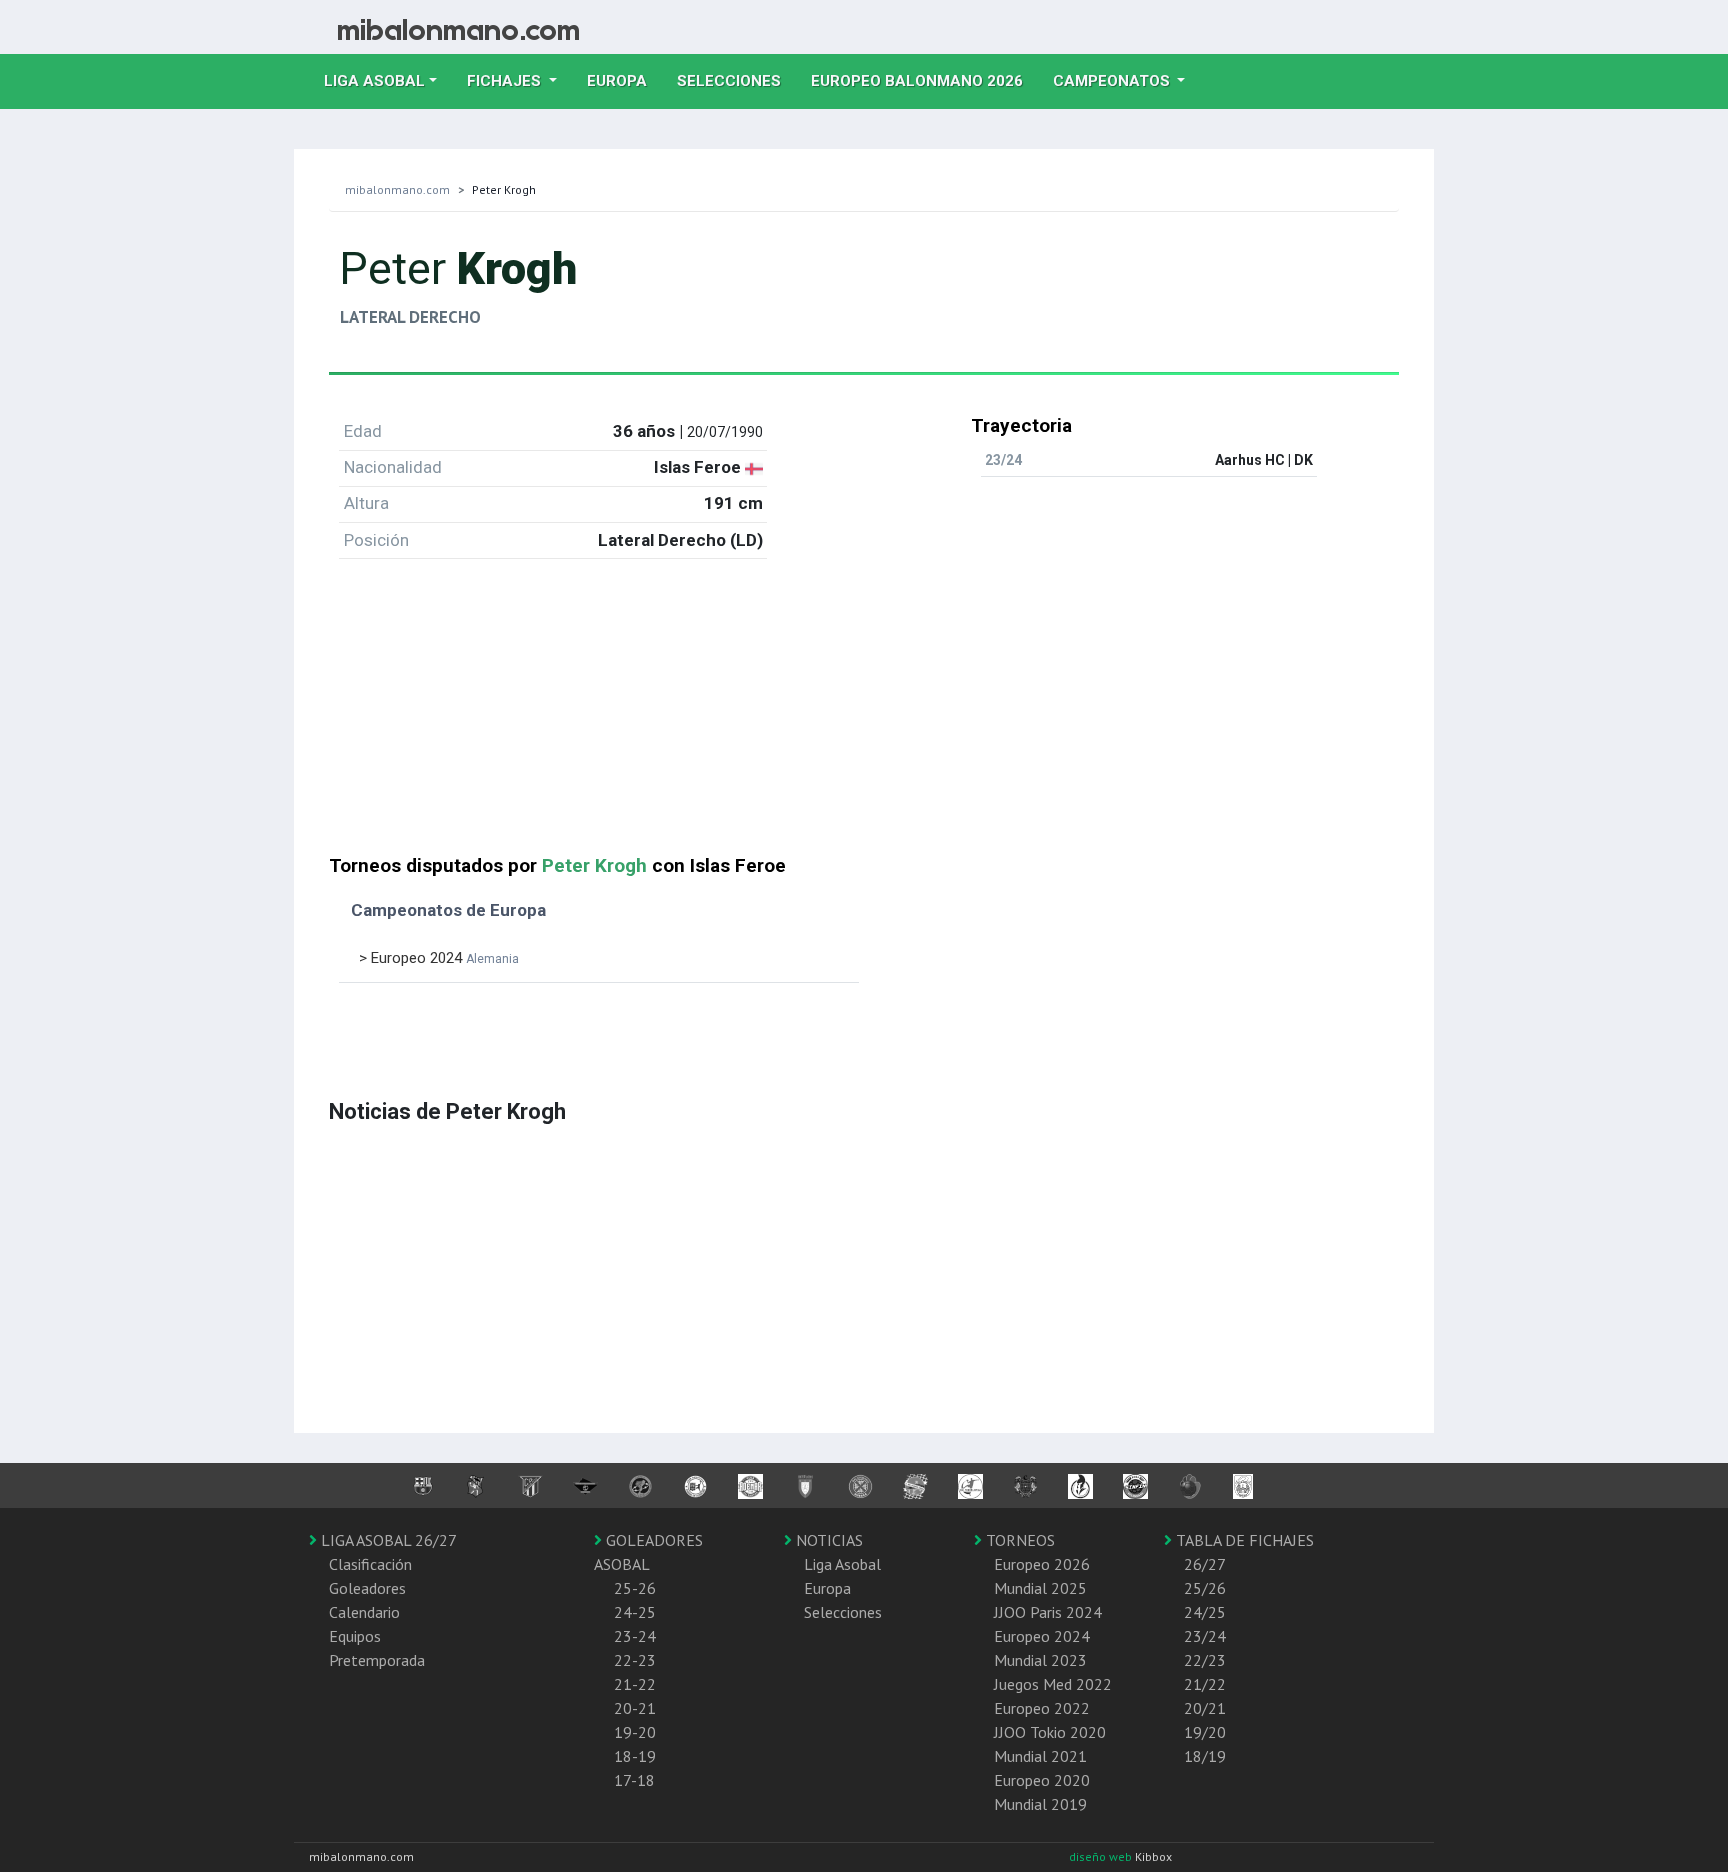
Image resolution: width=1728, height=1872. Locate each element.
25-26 (635, 1588)
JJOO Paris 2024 (1048, 1612)
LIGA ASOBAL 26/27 (387, 1540)
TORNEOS (1018, 1540)
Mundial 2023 (1040, 1660)
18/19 (1205, 1756)
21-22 (635, 1684)
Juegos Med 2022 (1053, 1684)
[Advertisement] (864, 715)
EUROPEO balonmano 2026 (924, 80)
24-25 (635, 1612)
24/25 (1205, 1612)
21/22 (1205, 1684)
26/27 (1205, 1564)
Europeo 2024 (1042, 1636)
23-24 (635, 1636)
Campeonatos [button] (1113, 81)
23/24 (1205, 1636)
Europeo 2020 (1042, 1780)
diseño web (1102, 1856)
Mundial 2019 (1040, 1804)
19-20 (635, 1732)
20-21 (635, 1708)
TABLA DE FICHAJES (1243, 1540)
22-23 (635, 1660)
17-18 (634, 1780)
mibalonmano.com (397, 189)
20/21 (1205, 1708)
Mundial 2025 (1040, 1588)
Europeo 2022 (1042, 1708)
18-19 (635, 1756)
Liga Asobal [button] (374, 81)
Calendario (364, 1612)
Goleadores (367, 1588)
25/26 (1205, 1588)
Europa (624, 80)
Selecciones (736, 80)
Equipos (355, 1636)
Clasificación (370, 1564)
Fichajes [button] (506, 81)
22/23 (1205, 1660)
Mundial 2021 (1040, 1756)
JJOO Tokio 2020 (1050, 1732)
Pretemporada (377, 1660)
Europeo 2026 (1042, 1564)
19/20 (1205, 1732)
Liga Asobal (842, 1564)
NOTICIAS (827, 1540)
